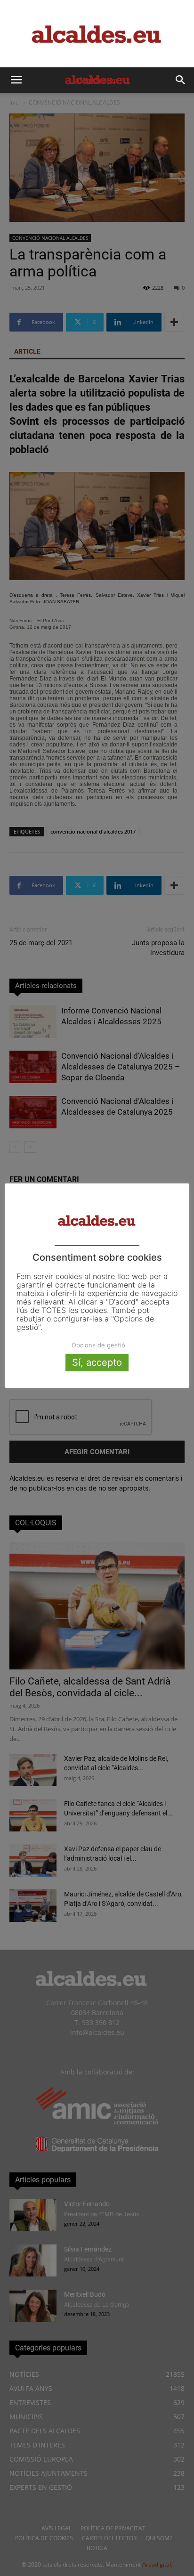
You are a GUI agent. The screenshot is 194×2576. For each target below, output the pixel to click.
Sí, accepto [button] (97, 1362)
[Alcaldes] (97, 34)
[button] (16, 80)
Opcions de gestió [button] (98, 1345)
